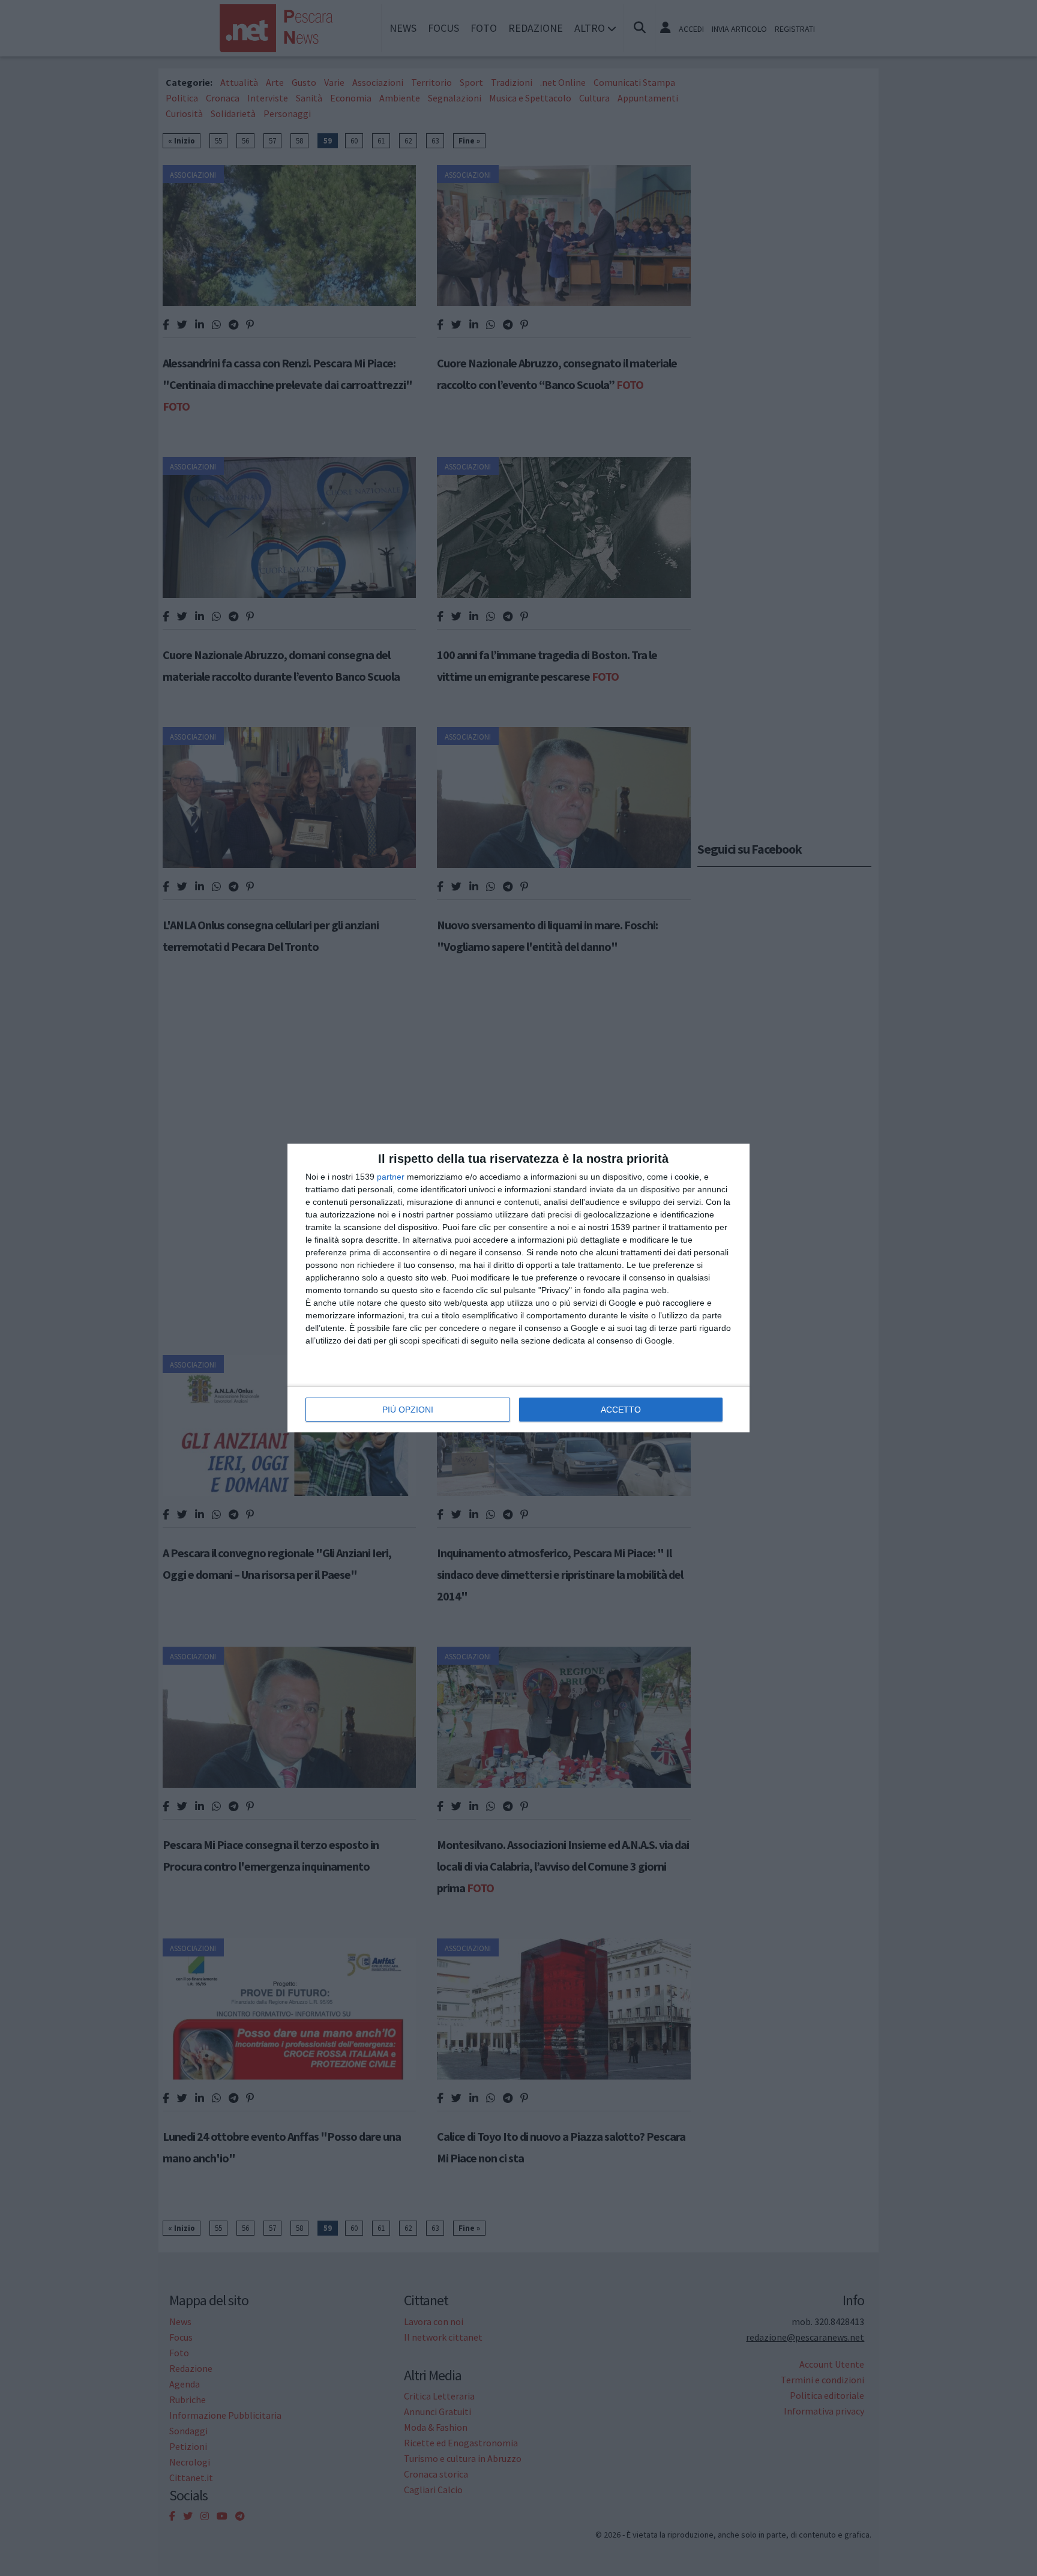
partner (391, 1177)
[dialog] (518, 1288)
